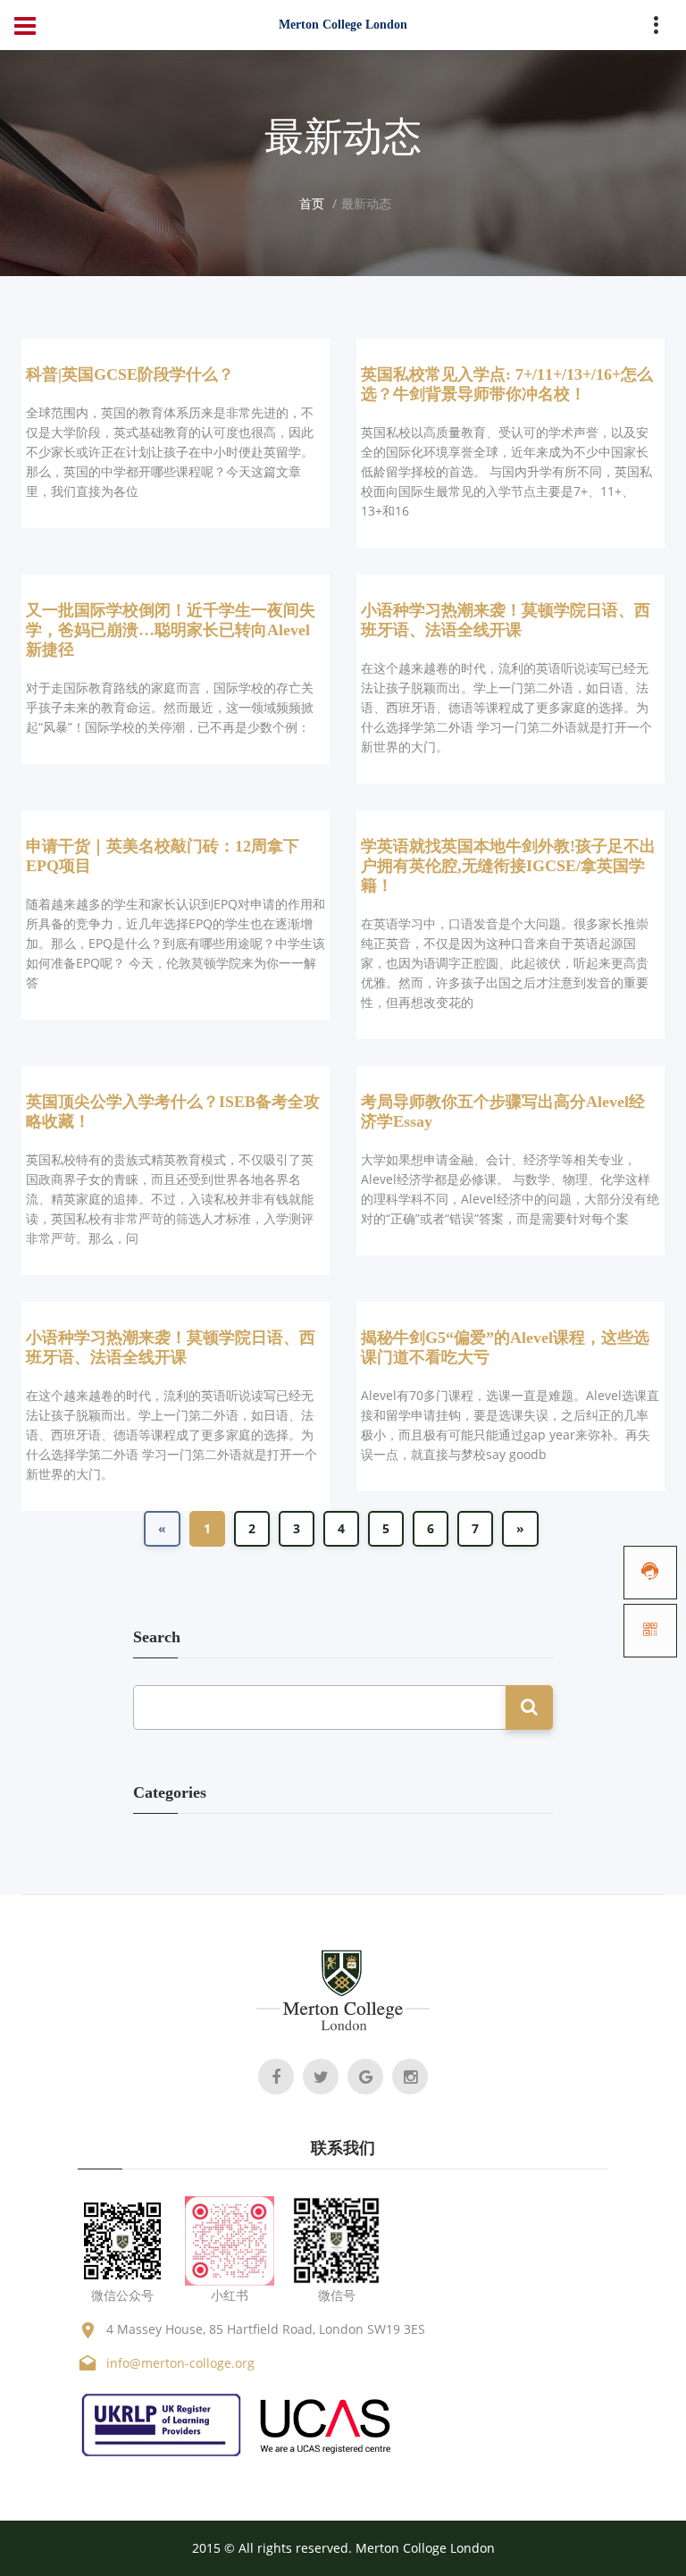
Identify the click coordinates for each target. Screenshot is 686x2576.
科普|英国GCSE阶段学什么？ (130, 374)
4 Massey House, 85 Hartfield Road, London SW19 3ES (266, 2329)
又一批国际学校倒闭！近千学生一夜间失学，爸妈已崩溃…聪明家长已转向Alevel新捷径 (171, 630)
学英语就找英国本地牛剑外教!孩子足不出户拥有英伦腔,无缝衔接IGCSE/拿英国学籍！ (508, 866)
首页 (312, 203)
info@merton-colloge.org (180, 2363)
